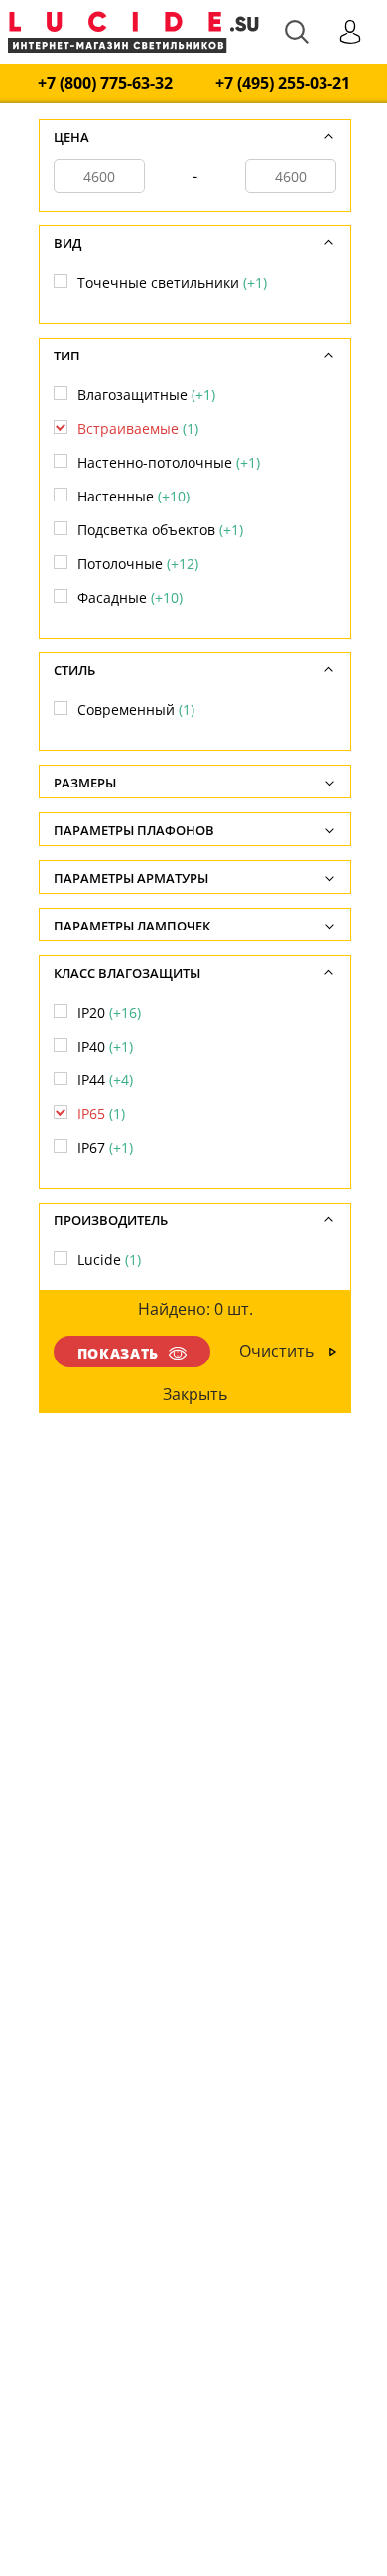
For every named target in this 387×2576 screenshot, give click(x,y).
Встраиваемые (138, 429)
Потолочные (138, 564)
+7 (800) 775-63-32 (105, 84)
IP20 (109, 1012)
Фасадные (130, 597)
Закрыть (196, 1394)
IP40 (105, 1046)
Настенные (133, 496)
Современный (136, 710)
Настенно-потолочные (169, 462)
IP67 (105, 1147)
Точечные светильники (172, 283)
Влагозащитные (146, 395)
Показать (118, 1353)
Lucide (109, 1260)
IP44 (105, 1080)
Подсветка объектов (160, 530)
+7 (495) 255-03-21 (283, 84)
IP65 (101, 1114)
